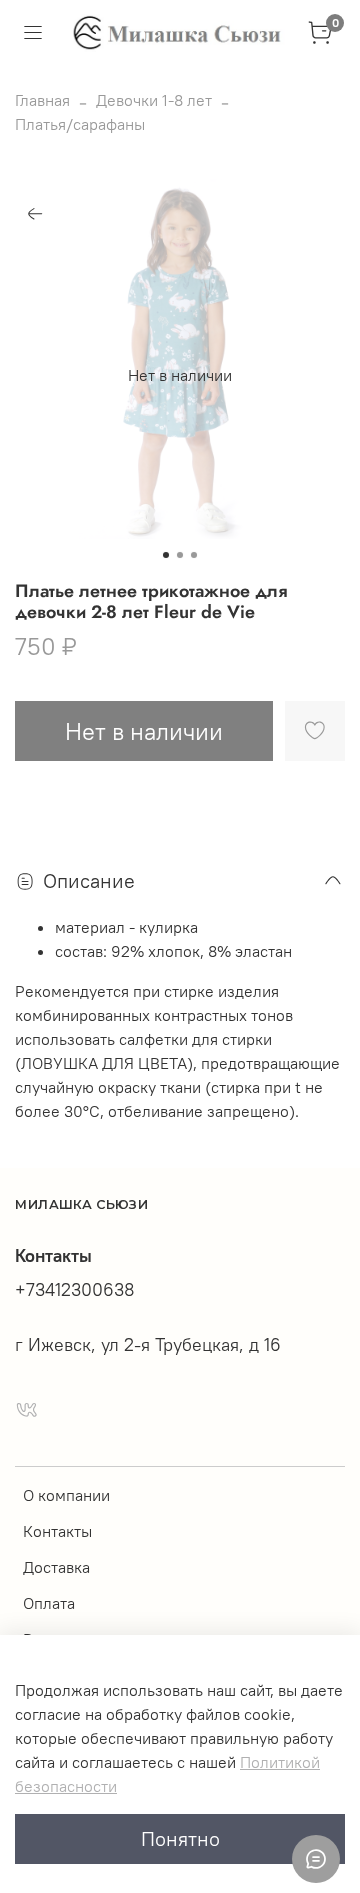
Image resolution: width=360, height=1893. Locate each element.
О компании (66, 1495)
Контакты (57, 1531)
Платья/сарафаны (80, 124)
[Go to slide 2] (180, 555)
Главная (42, 100)
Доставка (56, 1567)
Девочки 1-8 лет (154, 100)
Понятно (180, 1838)
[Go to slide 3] (194, 555)
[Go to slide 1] (166, 555)
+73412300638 (75, 1290)
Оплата (49, 1603)
